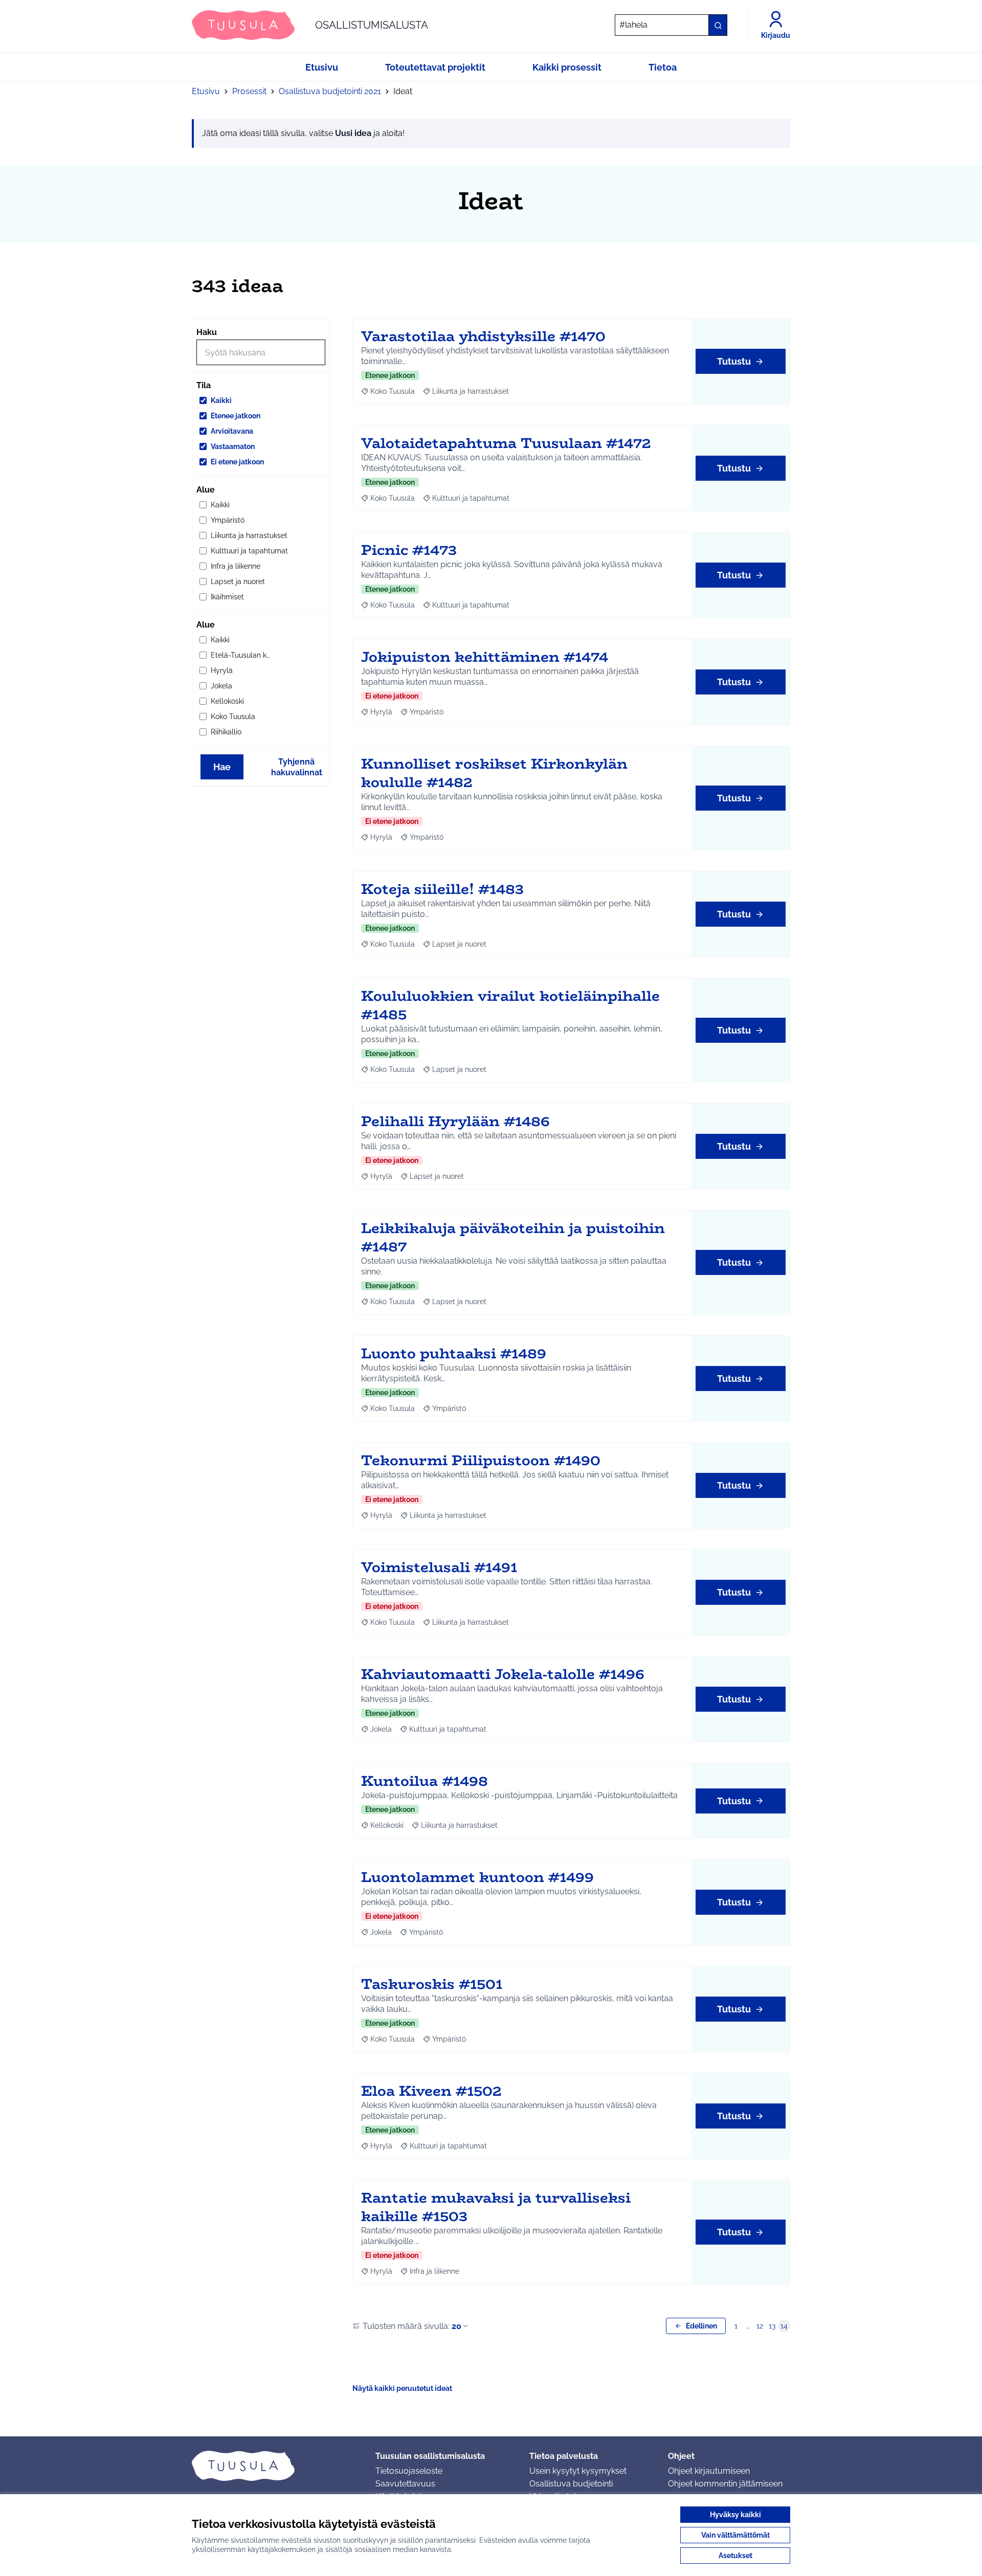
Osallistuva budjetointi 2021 (330, 91)
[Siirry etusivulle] (275, 2466)
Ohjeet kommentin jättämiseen (725, 2484)
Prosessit (249, 91)
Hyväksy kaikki (735, 2515)
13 (772, 2326)
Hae (222, 767)
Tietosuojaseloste (409, 2471)
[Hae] (718, 25)
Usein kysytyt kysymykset (578, 2471)
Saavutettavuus (405, 2484)
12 (760, 2326)
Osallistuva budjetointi (571, 2484)
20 (456, 2326)
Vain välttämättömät (735, 2535)
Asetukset (735, 2556)
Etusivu (206, 91)
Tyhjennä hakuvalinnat (297, 767)
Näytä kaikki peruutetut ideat (402, 2388)
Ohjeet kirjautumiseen (709, 2471)
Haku (207, 332)
